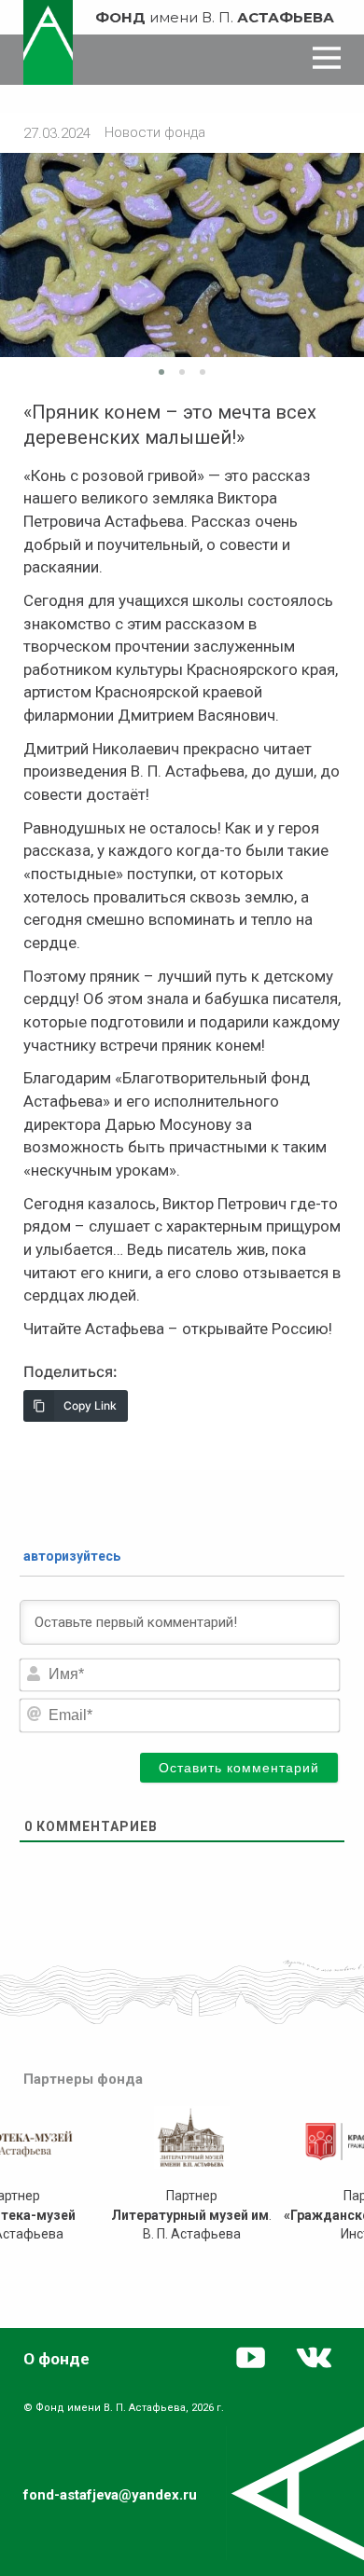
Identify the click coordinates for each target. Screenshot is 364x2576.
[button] (161, 372)
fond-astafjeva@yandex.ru (110, 2495)
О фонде (56, 2359)
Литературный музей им (190, 2215)
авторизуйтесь (70, 1556)
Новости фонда (155, 132)
